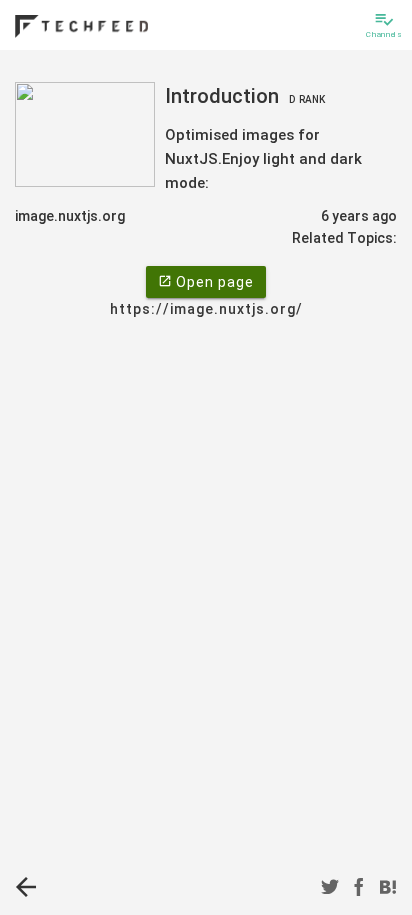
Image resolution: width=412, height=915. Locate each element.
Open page (206, 282)
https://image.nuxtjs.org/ (206, 309)
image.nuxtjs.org (70, 216)
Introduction (245, 96)
